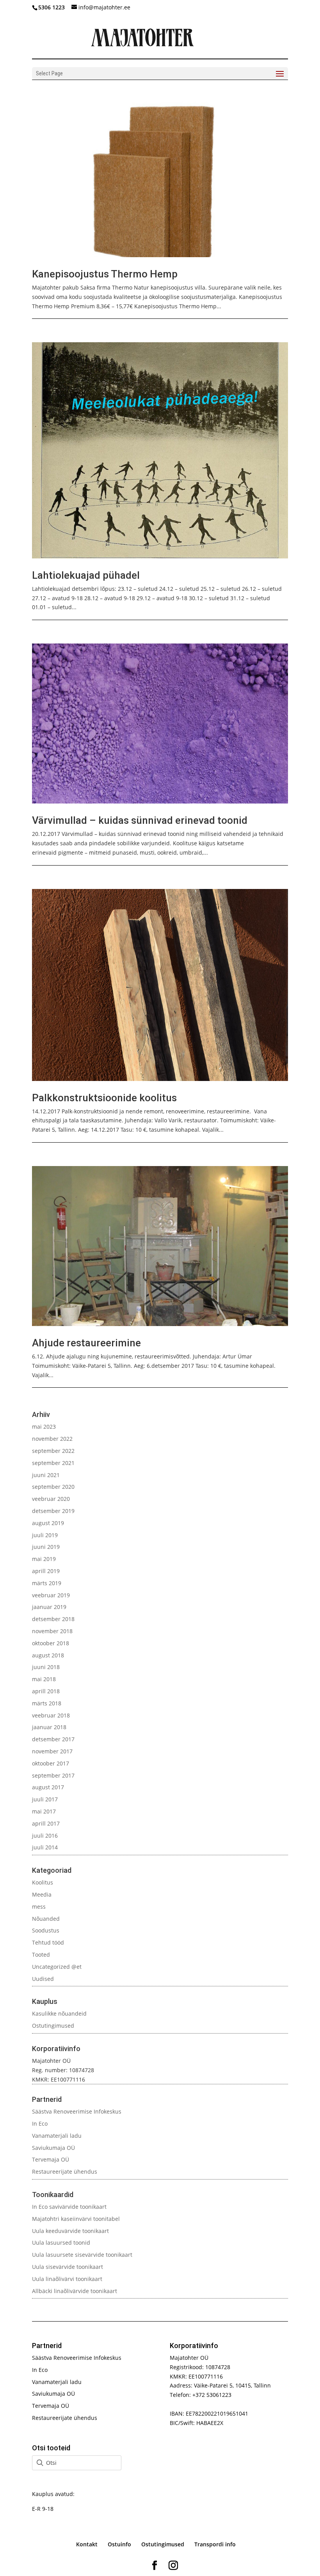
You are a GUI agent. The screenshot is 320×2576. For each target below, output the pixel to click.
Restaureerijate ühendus (65, 2172)
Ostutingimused (53, 2026)
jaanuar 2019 (49, 1607)
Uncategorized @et (57, 1967)
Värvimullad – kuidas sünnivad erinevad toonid (140, 820)
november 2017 (52, 1751)
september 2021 (53, 1463)
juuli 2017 (45, 1799)
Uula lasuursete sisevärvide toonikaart (82, 2255)
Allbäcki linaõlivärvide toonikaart (75, 2291)
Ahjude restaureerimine (86, 1343)
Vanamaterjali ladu (57, 2136)
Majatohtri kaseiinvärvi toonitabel (76, 2219)
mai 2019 (44, 1559)
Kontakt (87, 2544)
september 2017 (53, 1775)
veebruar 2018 (51, 1715)
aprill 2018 (46, 1691)
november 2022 (52, 1439)
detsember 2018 (53, 1619)
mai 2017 (44, 1811)
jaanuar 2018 (49, 1727)
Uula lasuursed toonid (61, 2243)
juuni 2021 (46, 1475)
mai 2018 (44, 1679)
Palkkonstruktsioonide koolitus (104, 1098)
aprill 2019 (46, 1571)
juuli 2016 (45, 1836)
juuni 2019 (46, 1547)
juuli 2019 (45, 1535)
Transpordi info (215, 2544)
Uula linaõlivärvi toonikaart (67, 2279)
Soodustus (46, 1930)
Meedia (42, 1894)
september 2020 (53, 1487)
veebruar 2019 (51, 1595)
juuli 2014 (45, 1847)
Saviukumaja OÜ (53, 2148)
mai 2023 (44, 1427)
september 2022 (53, 1451)
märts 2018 (47, 1703)
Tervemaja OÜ (51, 2159)
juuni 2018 (46, 1667)
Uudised (43, 1979)
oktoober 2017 (51, 1763)
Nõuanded (46, 1919)
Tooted (41, 1955)
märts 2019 (47, 1583)
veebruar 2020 (51, 1499)
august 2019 (48, 1523)
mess (39, 1907)
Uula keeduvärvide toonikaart (70, 2231)
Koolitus (43, 1882)
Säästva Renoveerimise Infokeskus (77, 2111)
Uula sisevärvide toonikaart (68, 2267)
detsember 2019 (53, 1511)
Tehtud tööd (48, 1942)
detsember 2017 (53, 1739)
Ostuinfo (119, 2544)
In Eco (40, 2124)
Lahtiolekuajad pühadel (86, 575)
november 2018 (52, 1631)
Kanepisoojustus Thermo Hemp (105, 274)
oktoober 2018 (51, 1643)
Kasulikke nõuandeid (59, 2013)
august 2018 (48, 1655)
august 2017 (48, 1787)
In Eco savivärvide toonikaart (69, 2207)
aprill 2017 (46, 1823)
